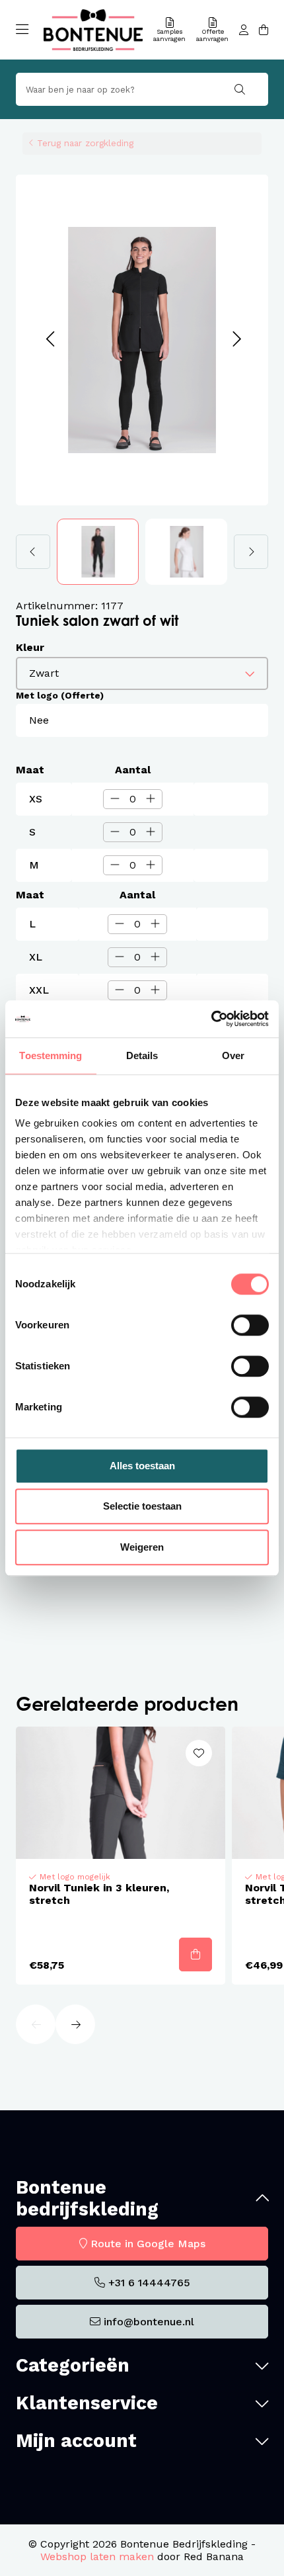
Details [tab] (142, 1055)
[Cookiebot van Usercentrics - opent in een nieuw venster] (211, 1019)
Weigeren (142, 1547)
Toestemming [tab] (51, 1055)
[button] (50, 340)
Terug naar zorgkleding (85, 143)
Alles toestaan (142, 1466)
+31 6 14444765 (149, 2283)
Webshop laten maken (97, 2556)
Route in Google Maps (148, 2244)
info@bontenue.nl (149, 2322)
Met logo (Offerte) (60, 695)
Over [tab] (233, 1055)
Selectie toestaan (142, 1506)
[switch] (250, 1325)
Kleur (30, 647)
